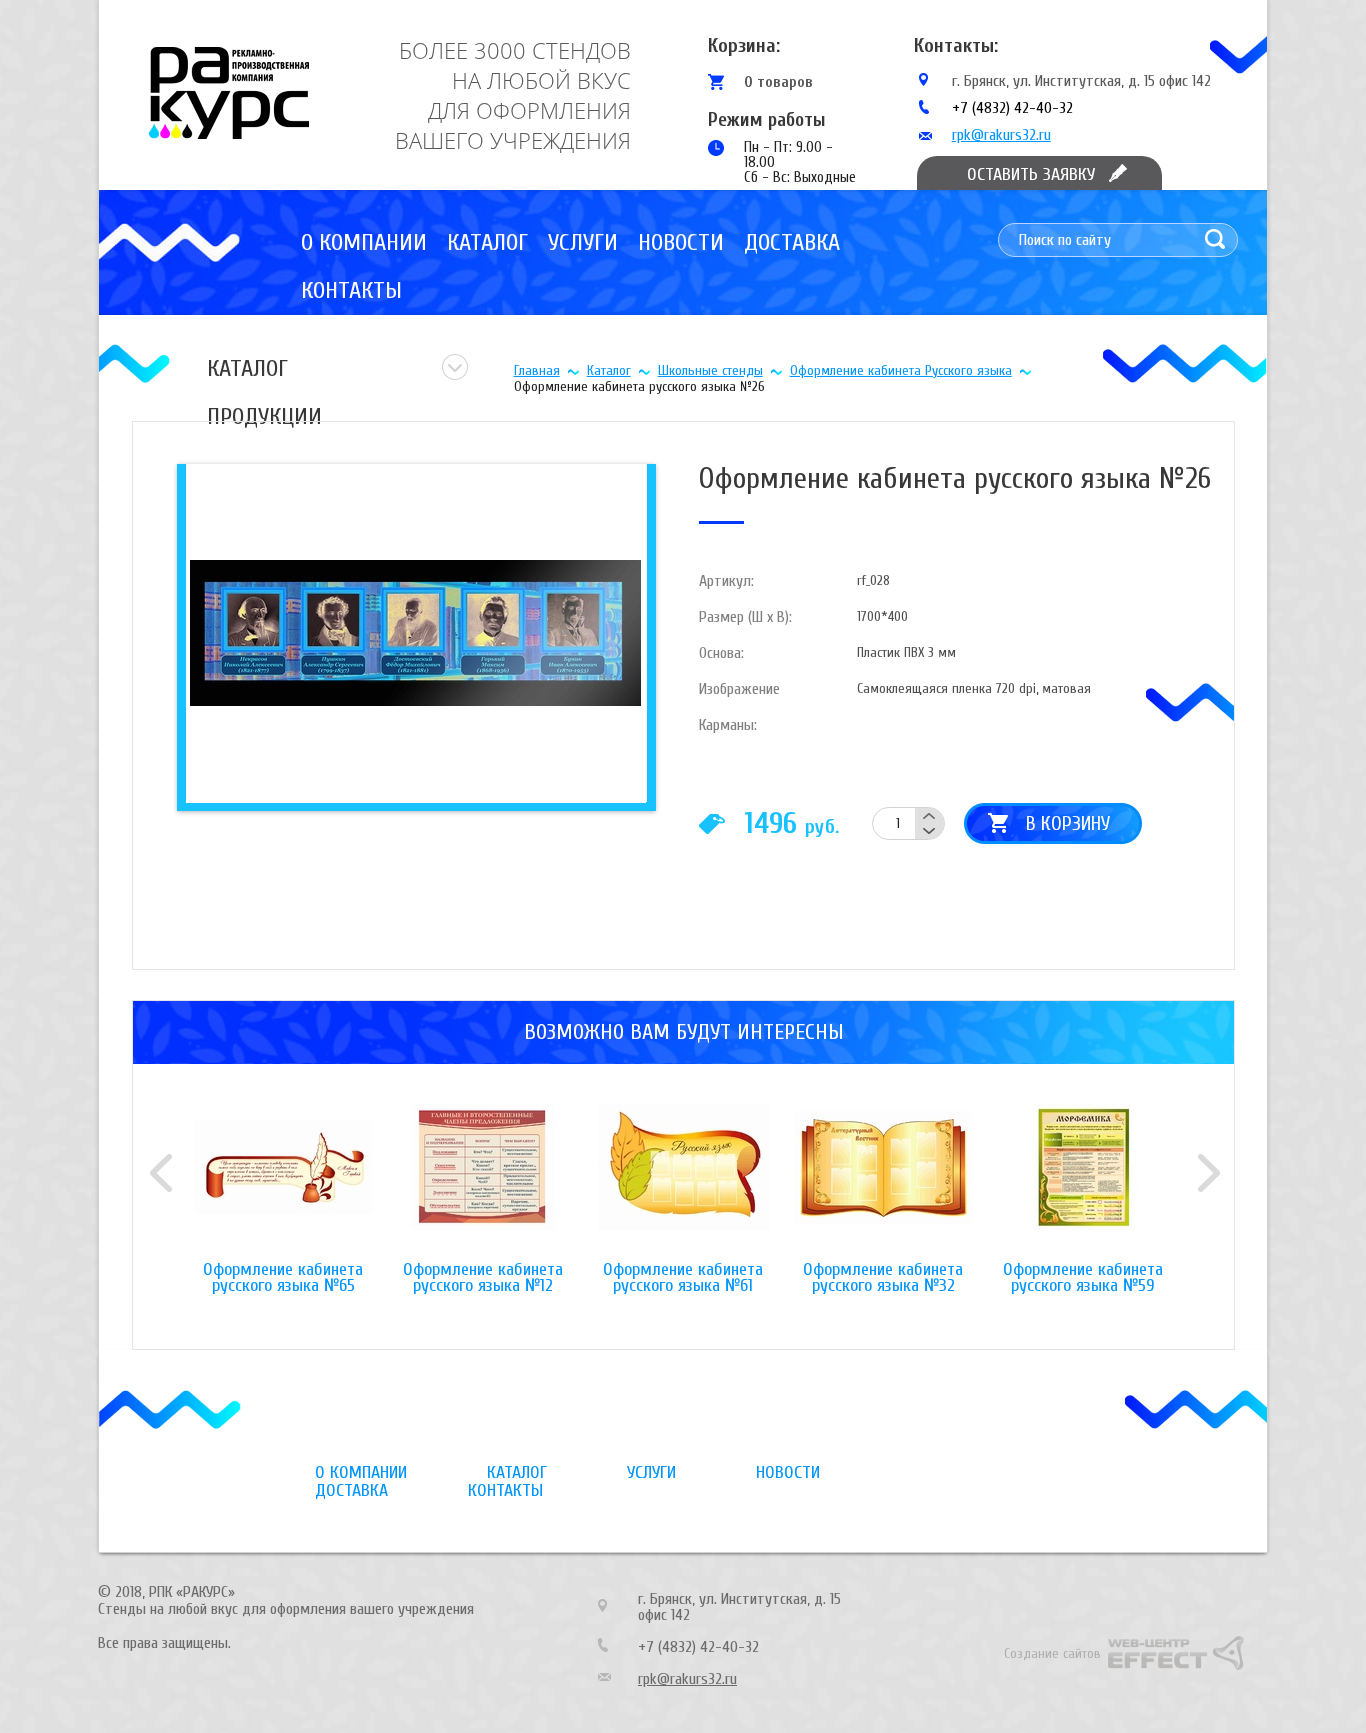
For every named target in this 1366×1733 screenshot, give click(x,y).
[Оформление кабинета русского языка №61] (683, 1183)
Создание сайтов (1052, 1653)
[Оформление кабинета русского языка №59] (1083, 1183)
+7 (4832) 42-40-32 (1012, 108)
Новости (681, 242)
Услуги (583, 242)
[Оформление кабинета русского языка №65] (283, 1183)
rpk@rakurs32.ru (1001, 135)
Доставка (792, 242)
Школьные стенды (710, 370)
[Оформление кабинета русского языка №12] (483, 1183)
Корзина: (744, 45)
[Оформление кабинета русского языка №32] (883, 1183)
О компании (364, 242)
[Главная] (229, 93)
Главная (537, 370)
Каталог (487, 242)
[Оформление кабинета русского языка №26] (413, 632)
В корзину (1068, 823)
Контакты (351, 290)
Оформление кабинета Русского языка (901, 370)
